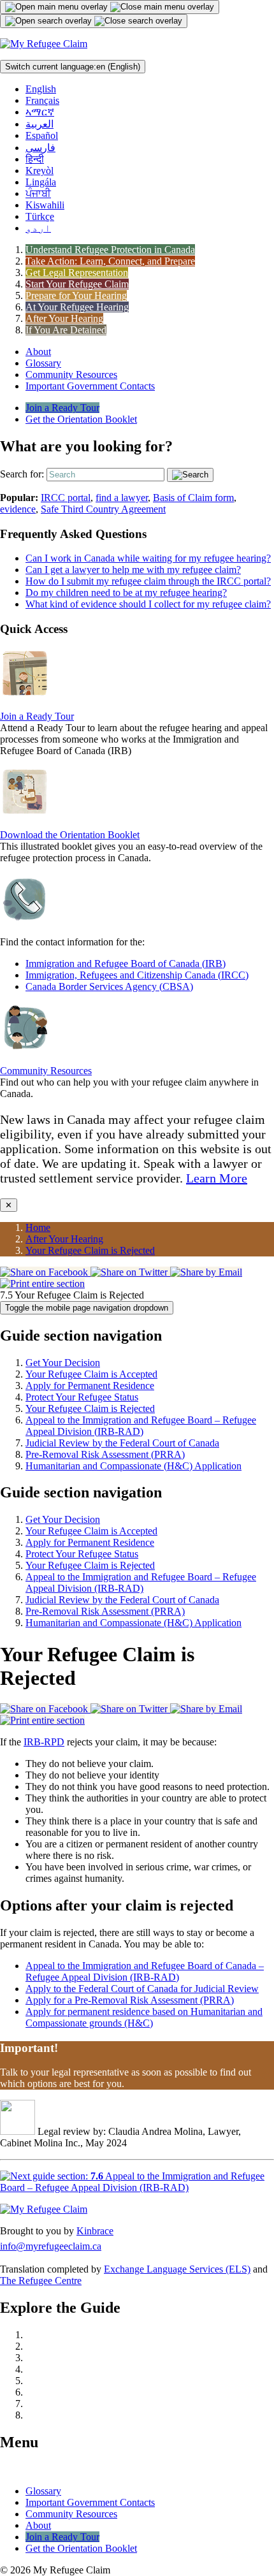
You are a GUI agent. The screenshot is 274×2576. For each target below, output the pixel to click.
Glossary (43, 363)
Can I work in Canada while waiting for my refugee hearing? (148, 558)
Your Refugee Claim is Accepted (91, 1374)
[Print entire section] (42, 1284)
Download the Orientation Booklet (70, 835)
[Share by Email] (206, 1272)
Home (38, 1227)
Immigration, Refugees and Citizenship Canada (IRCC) (137, 975)
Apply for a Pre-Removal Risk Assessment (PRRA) (130, 2000)
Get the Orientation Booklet (81, 419)
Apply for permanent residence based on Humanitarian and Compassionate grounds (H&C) (144, 2017)
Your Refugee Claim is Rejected (90, 1250)
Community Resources (71, 375)
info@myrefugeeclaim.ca (51, 2246)
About (38, 352)
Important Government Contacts (90, 386)
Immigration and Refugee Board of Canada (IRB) (126, 964)
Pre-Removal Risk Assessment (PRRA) (105, 1454)
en (73, 67)
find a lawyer (122, 498)
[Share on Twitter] (130, 1272)
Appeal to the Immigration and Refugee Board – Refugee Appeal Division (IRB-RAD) (141, 1426)
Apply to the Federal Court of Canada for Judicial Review (142, 1989)
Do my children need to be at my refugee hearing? (126, 593)
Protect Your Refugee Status (82, 1397)
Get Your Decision (63, 1363)
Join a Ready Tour (62, 408)
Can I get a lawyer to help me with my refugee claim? (133, 570)
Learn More (217, 1178)
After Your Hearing (64, 1239)
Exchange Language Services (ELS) (177, 2269)
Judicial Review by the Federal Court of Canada (122, 1443)
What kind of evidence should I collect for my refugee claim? (148, 604)
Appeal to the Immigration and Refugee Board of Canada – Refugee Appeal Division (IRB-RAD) (145, 1971)
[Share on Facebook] (45, 1272)
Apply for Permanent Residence (90, 1386)
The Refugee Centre (41, 2281)
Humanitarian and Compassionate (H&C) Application (133, 1466)
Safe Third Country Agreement (103, 509)
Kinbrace (95, 2231)
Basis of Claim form (193, 498)
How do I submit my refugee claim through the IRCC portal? (148, 581)
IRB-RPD (44, 1742)
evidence (18, 509)
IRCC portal (66, 498)
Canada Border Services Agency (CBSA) (109, 986)
